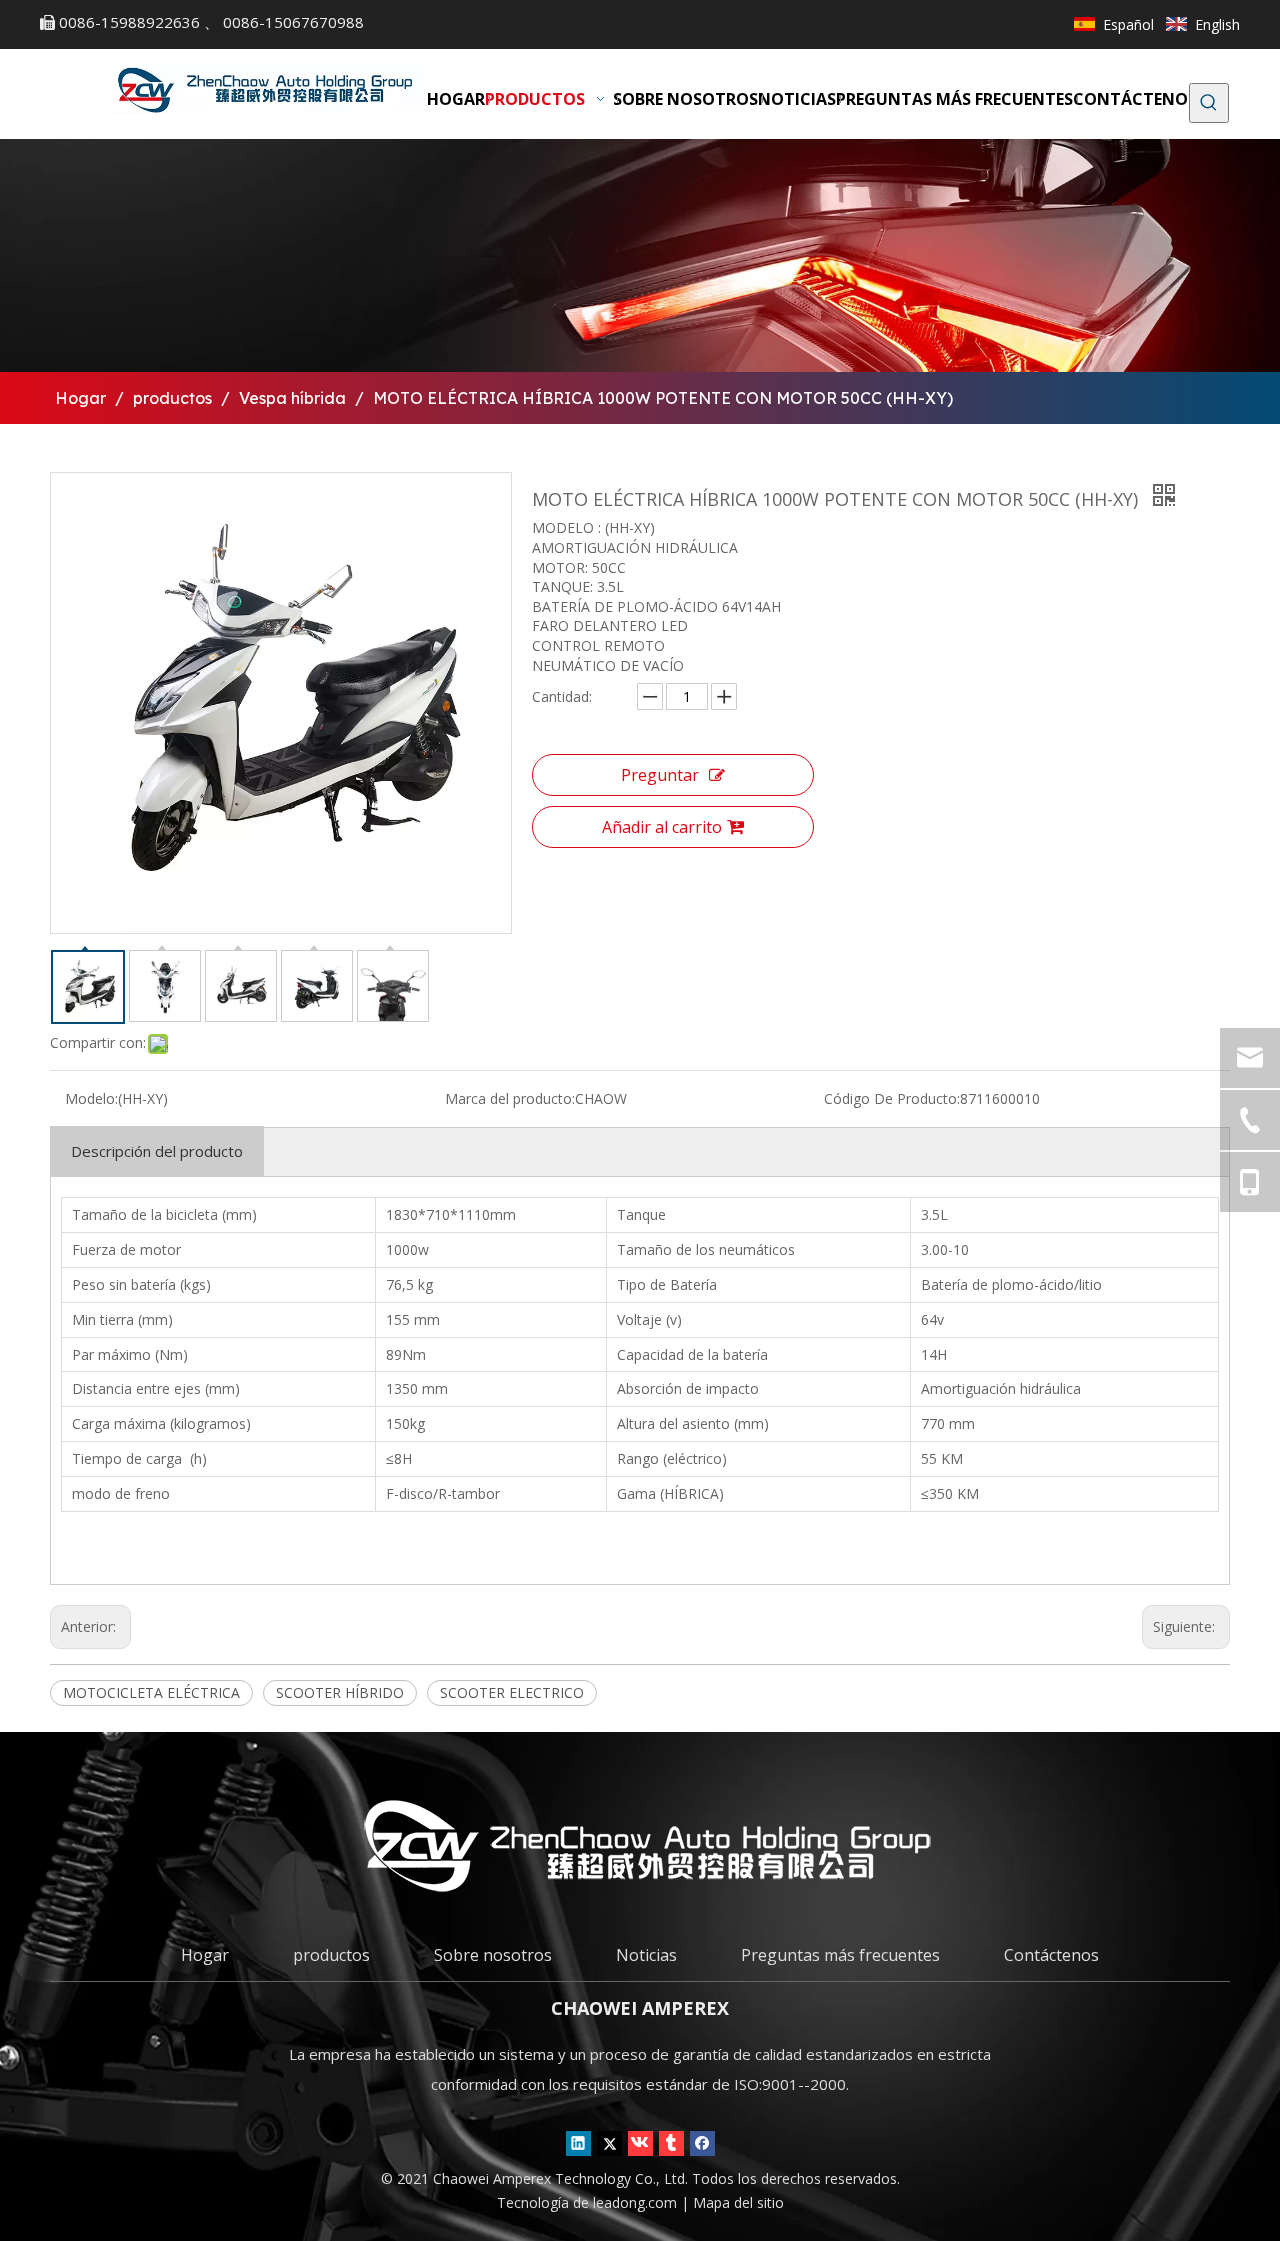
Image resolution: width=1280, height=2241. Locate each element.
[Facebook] (702, 2143)
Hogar (205, 1955)
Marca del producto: (510, 1098)
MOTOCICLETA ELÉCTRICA (151, 1692)
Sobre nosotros (493, 1955)
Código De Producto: (892, 1098)
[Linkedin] (578, 2143)
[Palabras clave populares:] (1209, 103)
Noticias (646, 1955)
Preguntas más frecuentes (840, 1955)
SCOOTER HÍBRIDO (340, 1692)
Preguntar (660, 775)
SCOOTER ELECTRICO (512, 1692)
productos (331, 1955)
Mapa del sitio (738, 2202)
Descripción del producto (157, 1151)
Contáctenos (1051, 1955)
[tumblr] (671, 2143)
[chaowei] (640, 1845)
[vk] (640, 2143)
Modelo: (91, 1098)
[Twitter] (609, 2143)
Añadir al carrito (662, 827)
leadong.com (637, 2202)
